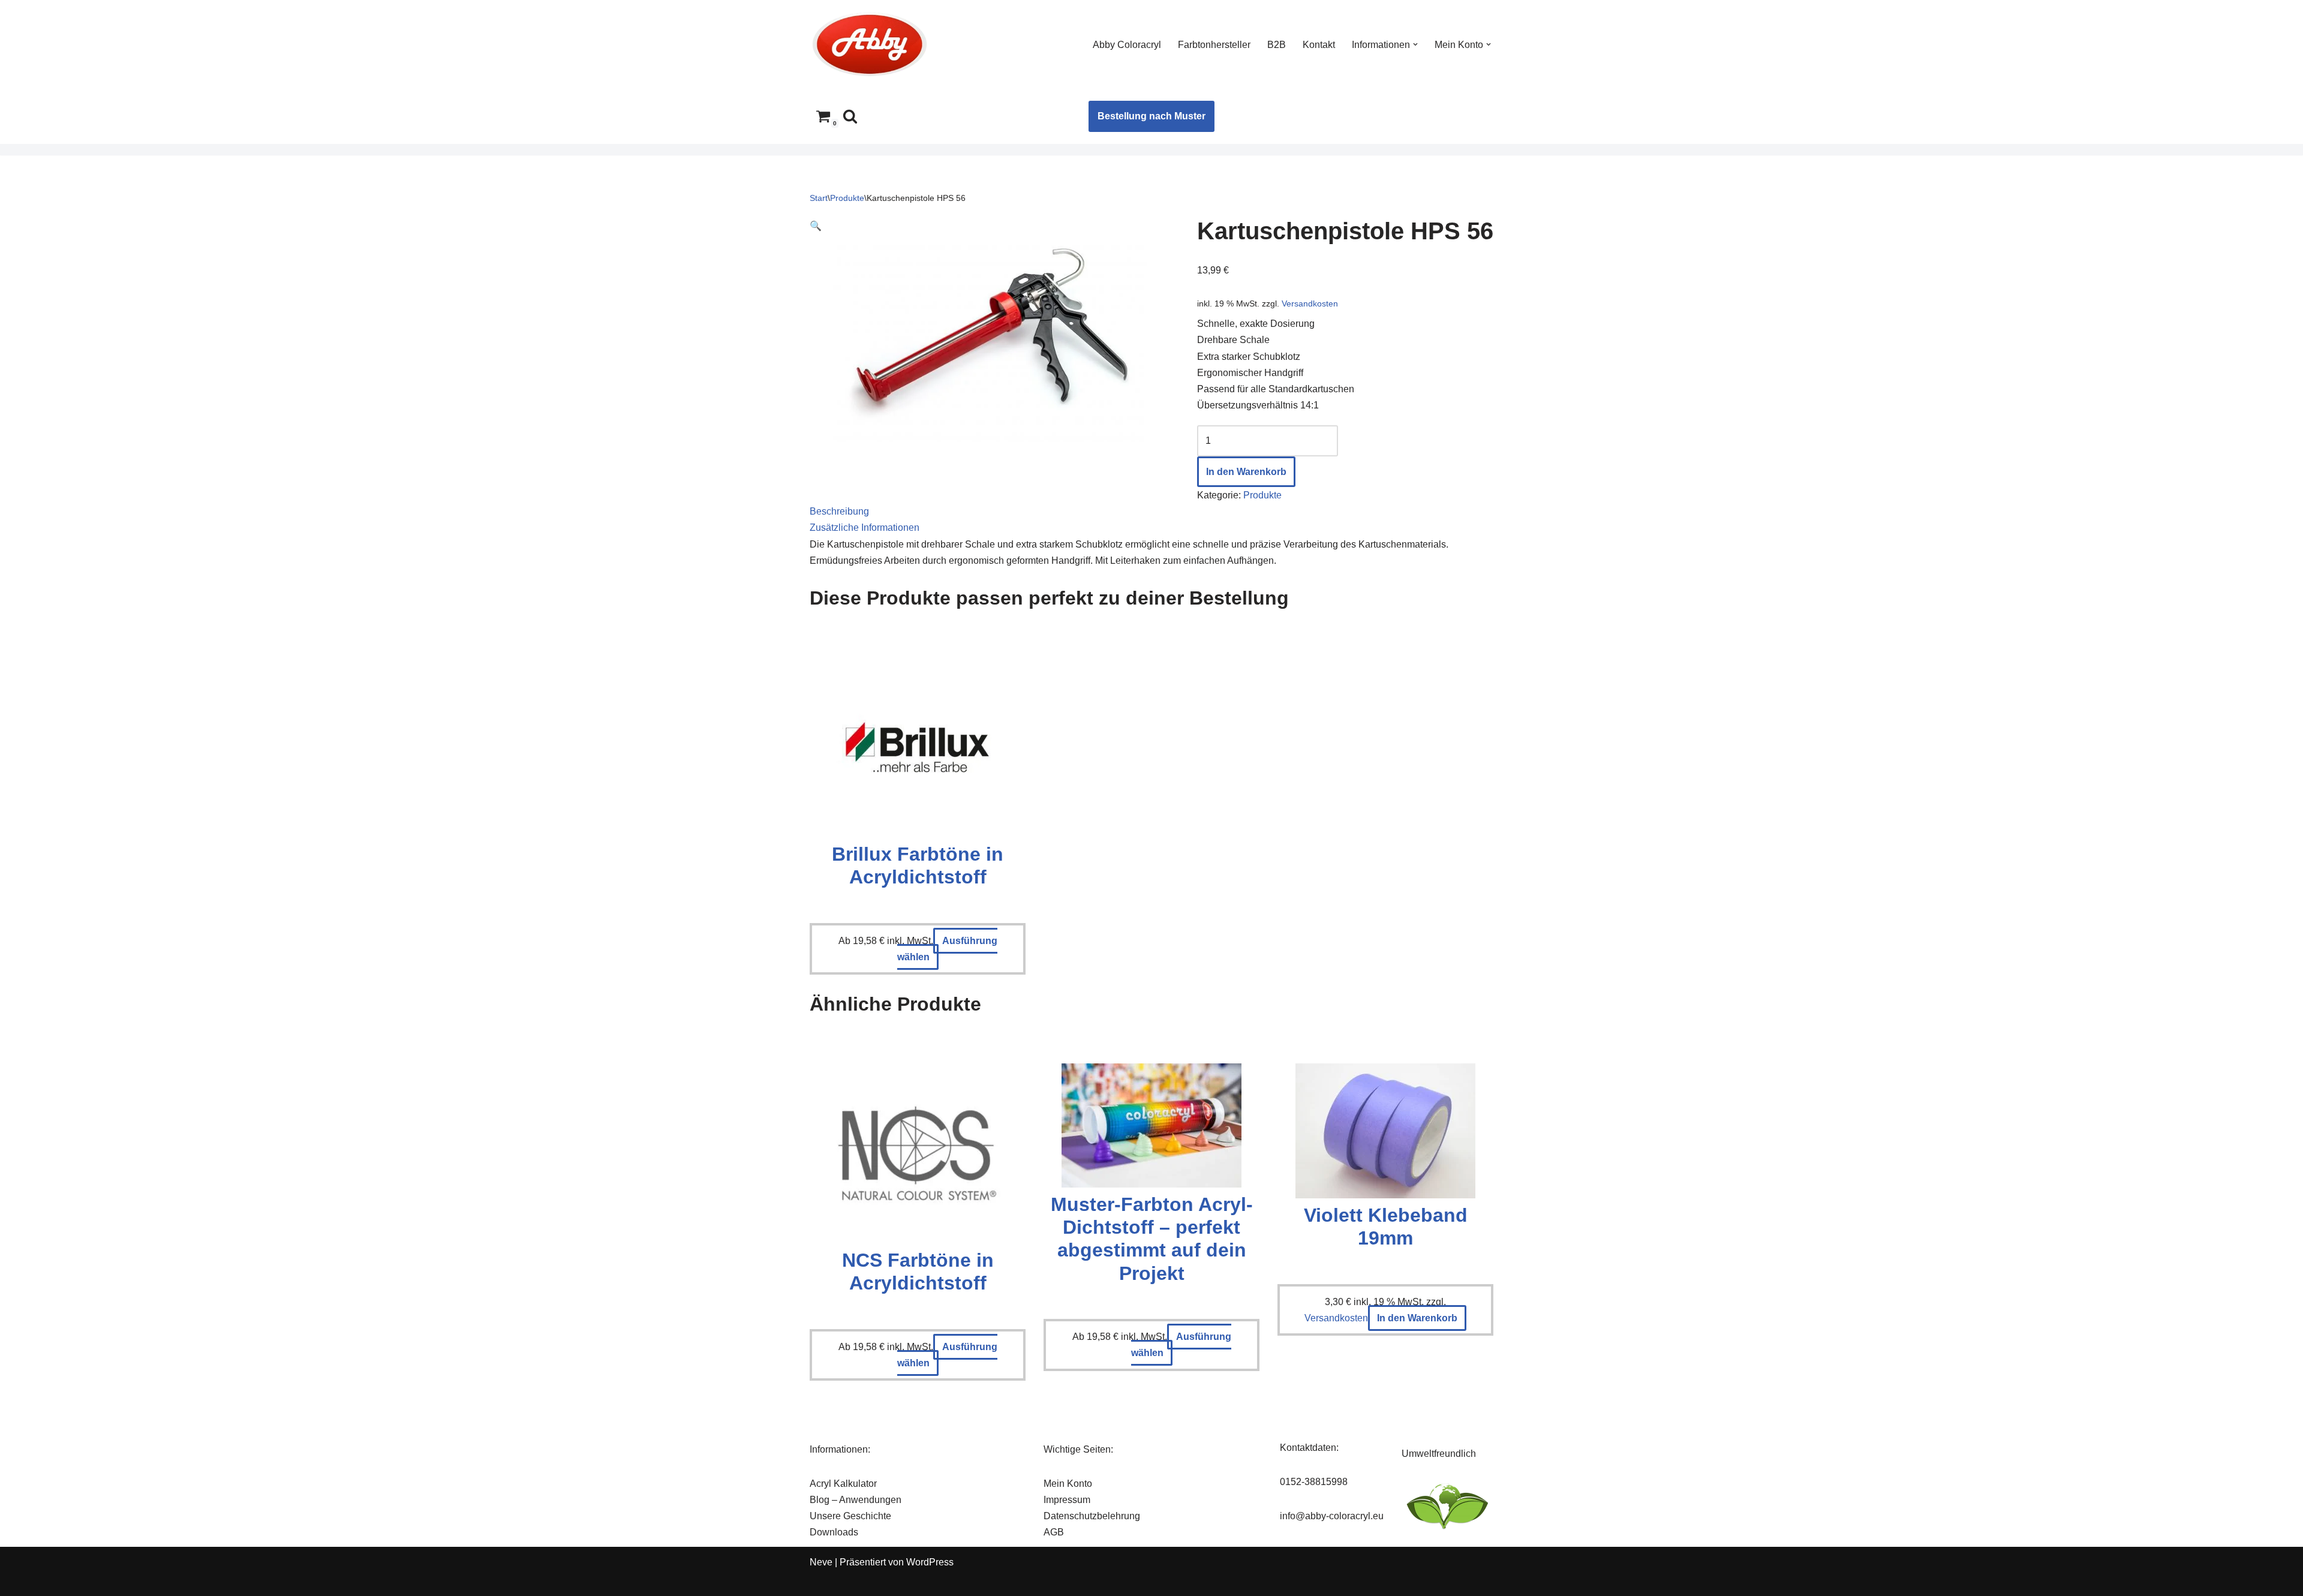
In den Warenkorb (1246, 472)
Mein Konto (1068, 1484)
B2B (1277, 45)
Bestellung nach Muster (1151, 116)
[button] (1415, 44)
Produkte (847, 198)
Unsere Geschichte (850, 1516)
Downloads (834, 1532)
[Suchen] (850, 116)
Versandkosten (1310, 303)
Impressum (1067, 1500)
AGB (1054, 1532)
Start (819, 198)
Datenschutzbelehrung (1092, 1516)
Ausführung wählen (947, 949)
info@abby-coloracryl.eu (1332, 1516)
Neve (821, 1562)
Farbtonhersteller (1214, 45)
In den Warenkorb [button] (1417, 1318)
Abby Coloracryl (1127, 45)
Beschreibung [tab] (839, 511)
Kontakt (1319, 45)
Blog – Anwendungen (856, 1500)
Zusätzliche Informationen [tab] (865, 528)
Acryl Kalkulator (843, 1484)
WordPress (930, 1562)
